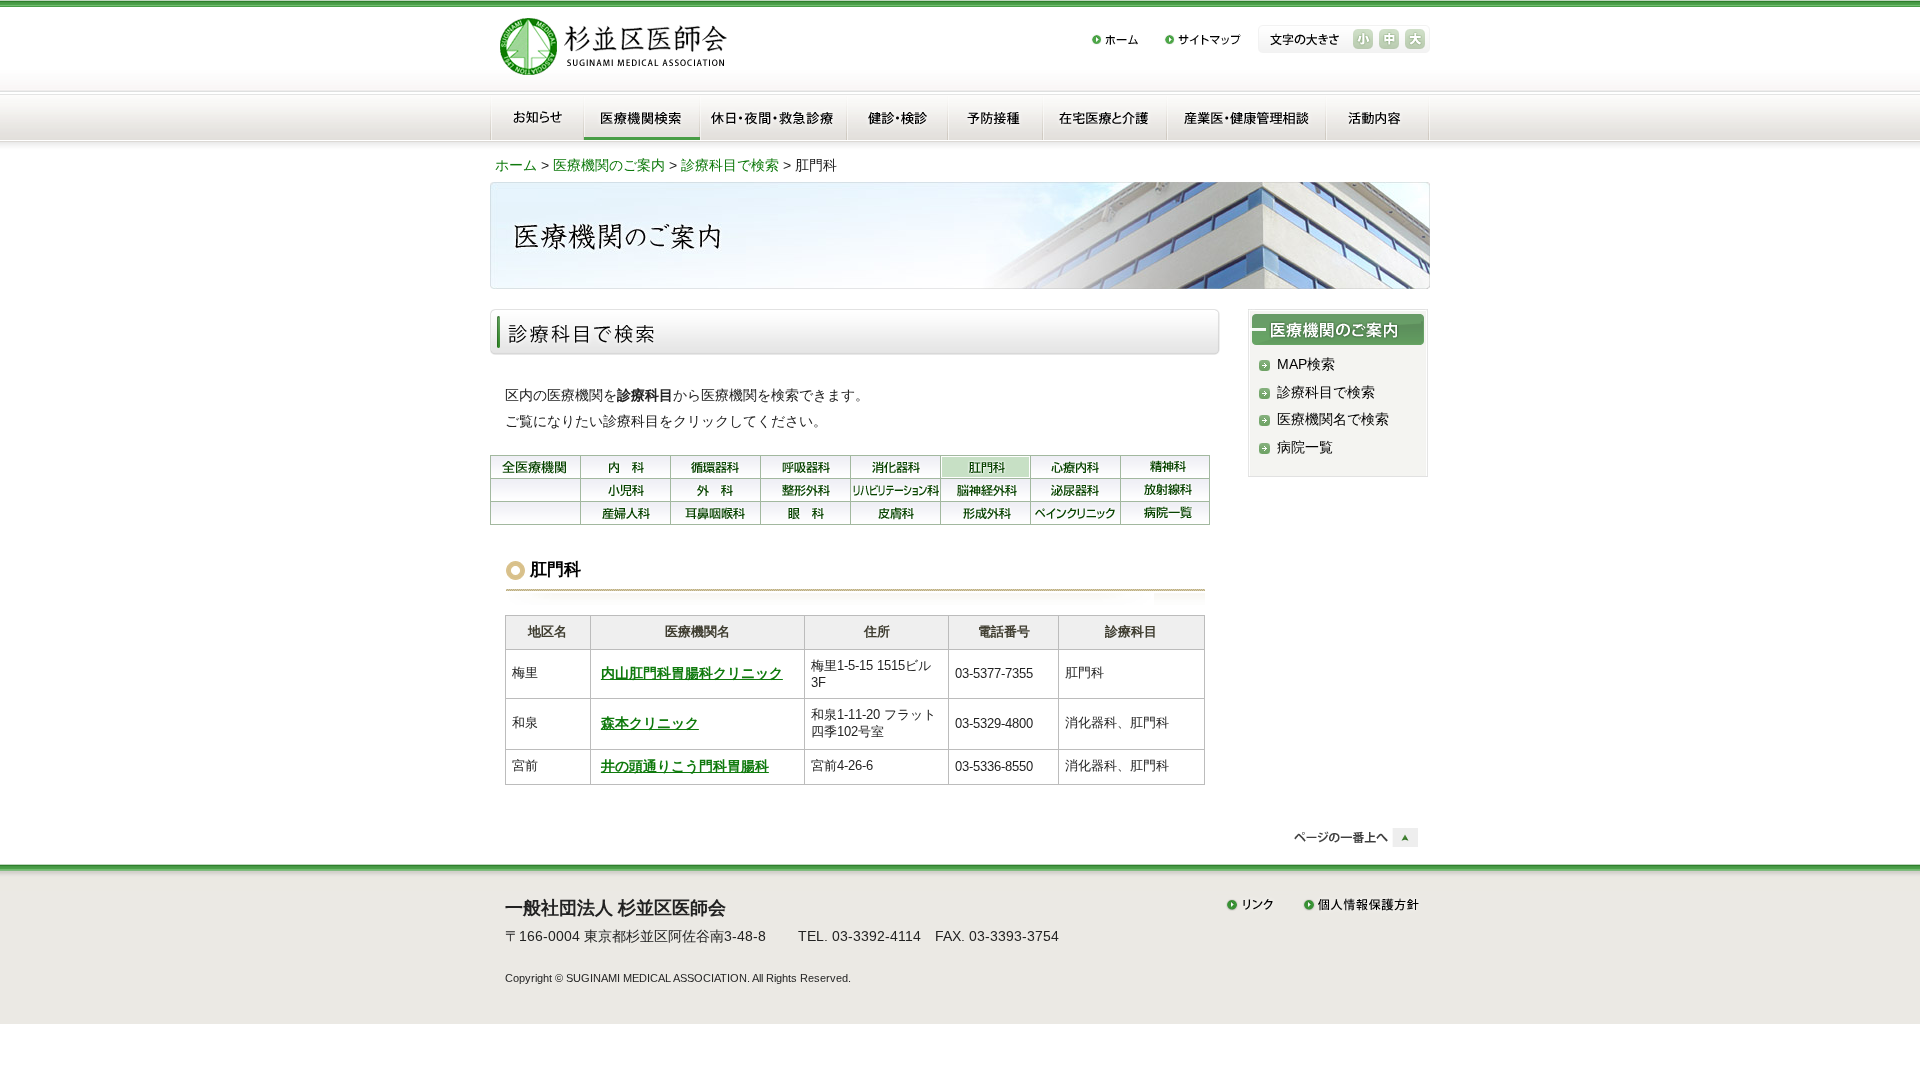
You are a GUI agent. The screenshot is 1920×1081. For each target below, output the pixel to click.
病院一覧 (1305, 447)
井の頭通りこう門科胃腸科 (685, 766)
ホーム (516, 165)
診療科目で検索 (730, 165)
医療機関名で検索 (1333, 419)
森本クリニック (650, 723)
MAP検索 (1306, 364)
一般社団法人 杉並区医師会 (615, 908)
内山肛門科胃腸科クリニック (692, 673)
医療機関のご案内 (609, 165)
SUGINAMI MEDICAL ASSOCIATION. (658, 978)
